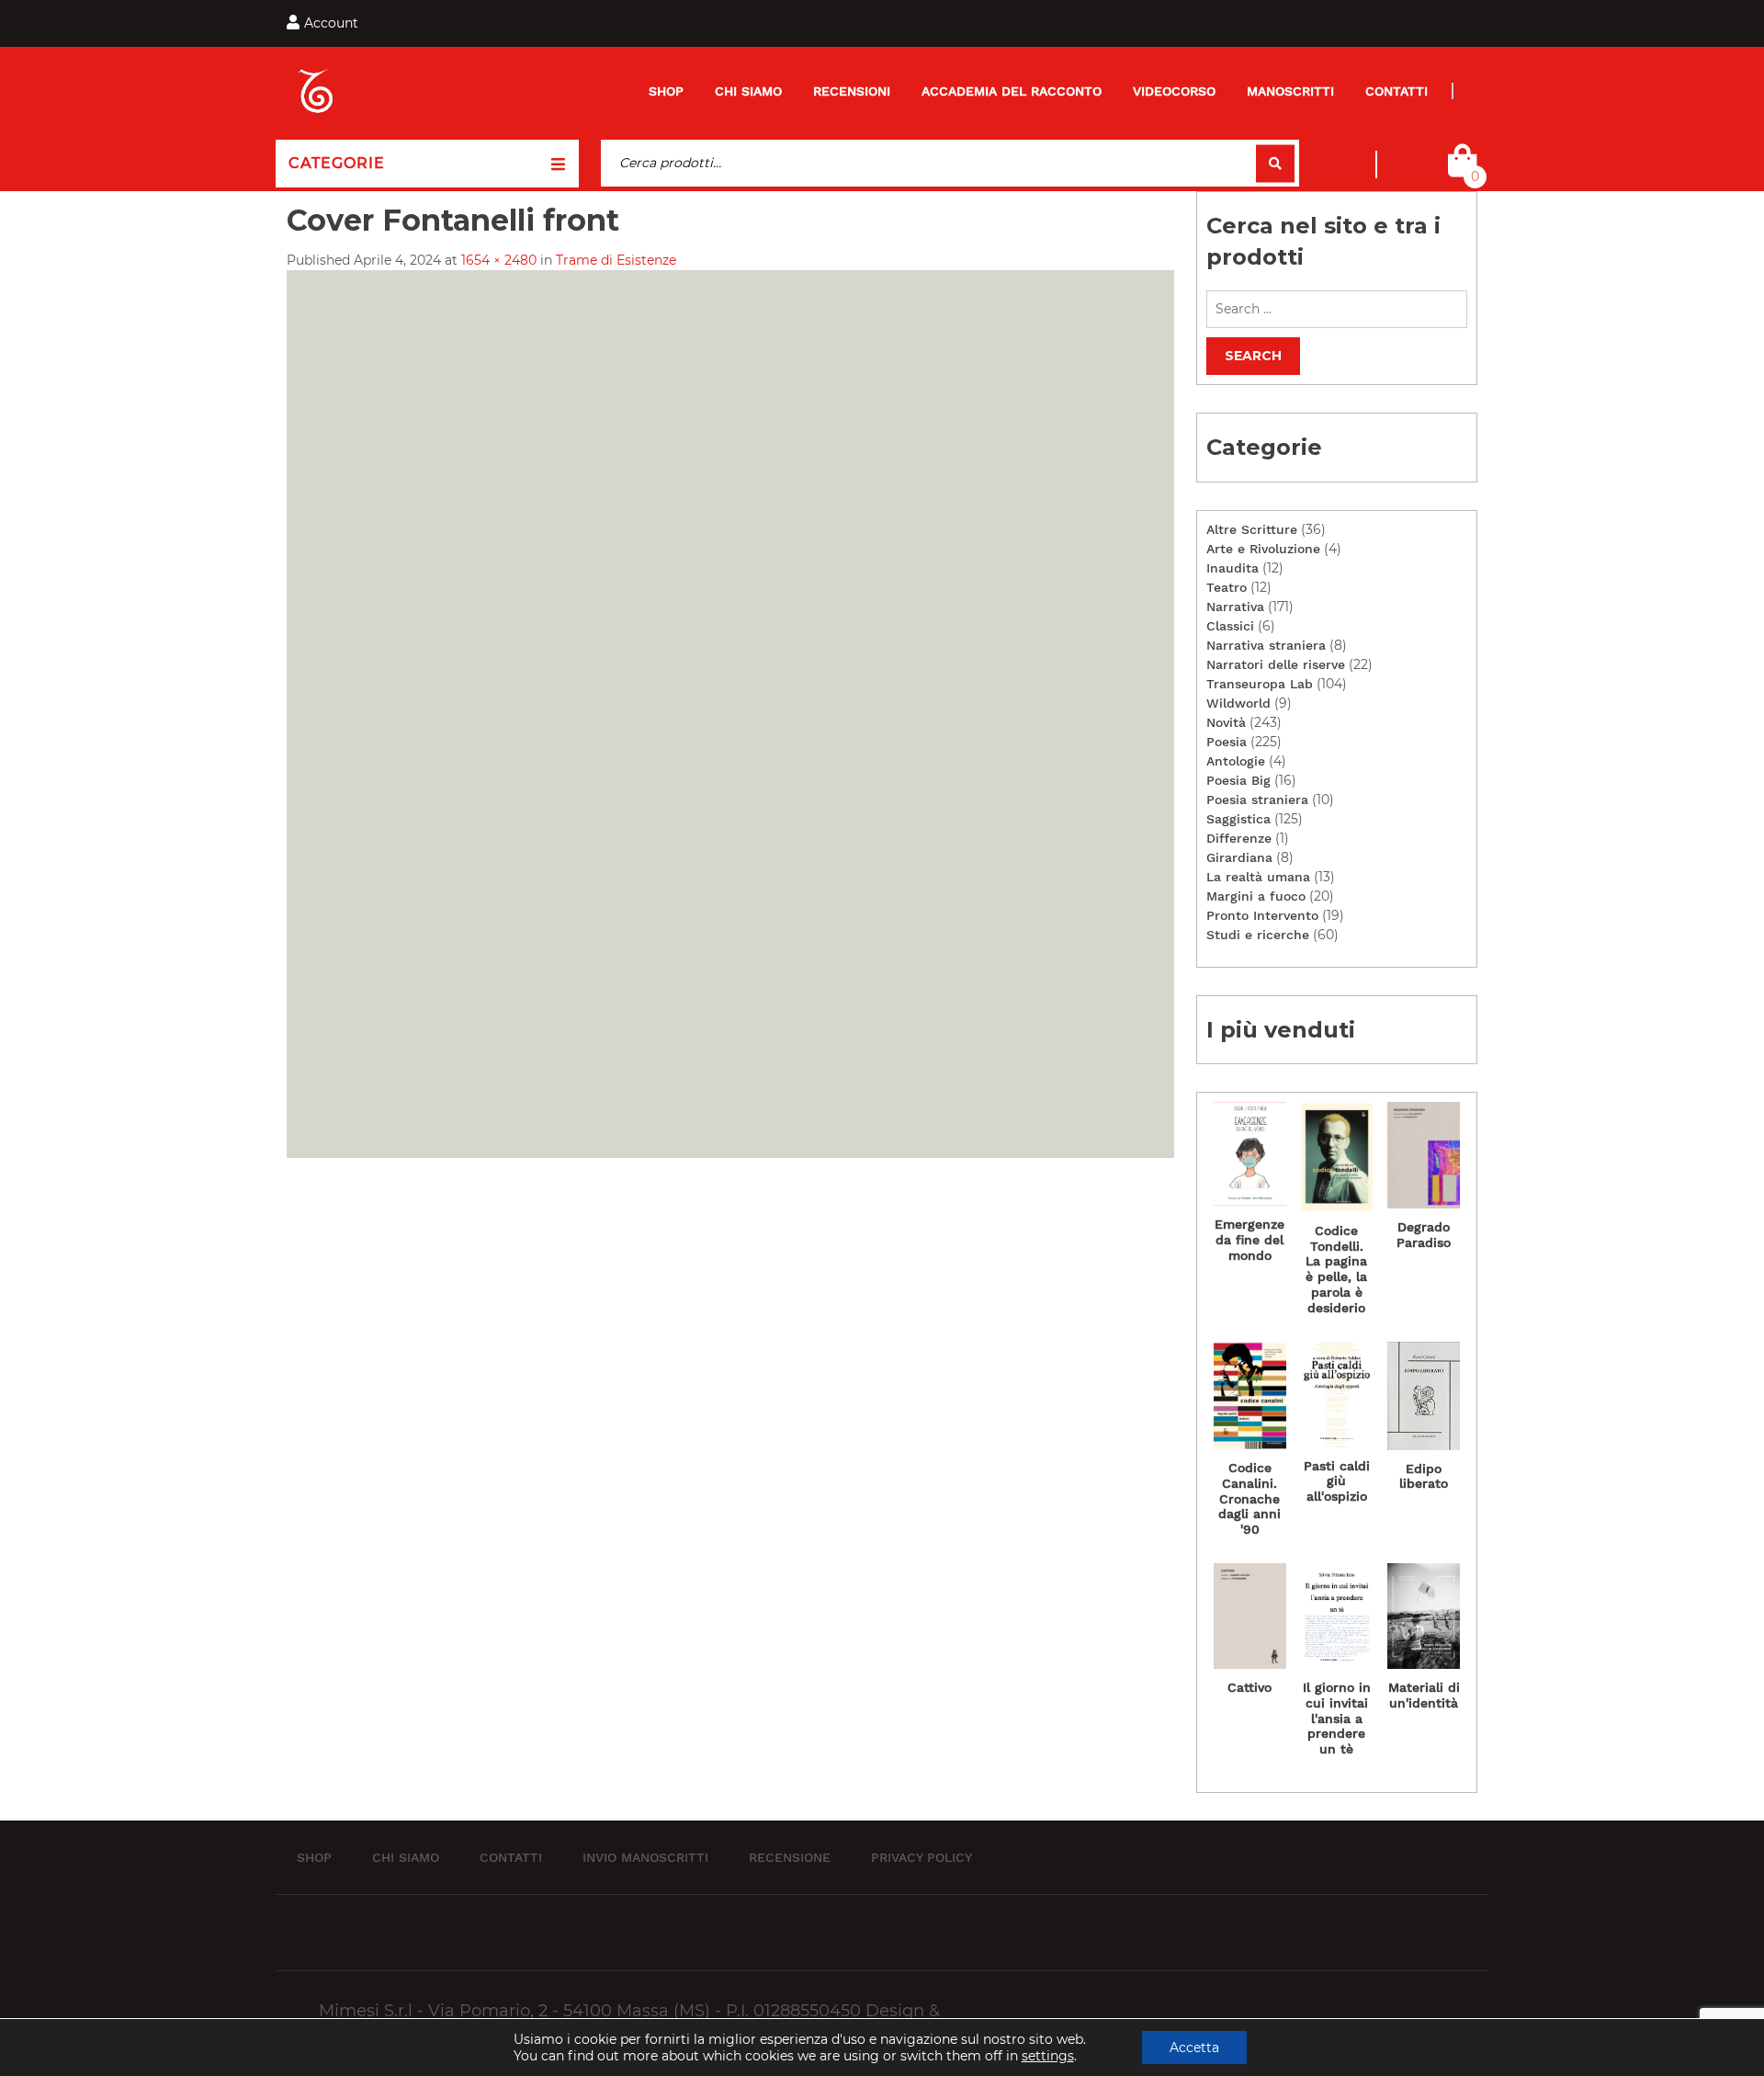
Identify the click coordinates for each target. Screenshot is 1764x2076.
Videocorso (1174, 91)
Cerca (1275, 163)
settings (1048, 2056)
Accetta (1194, 2048)
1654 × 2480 (499, 260)
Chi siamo (748, 91)
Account (331, 23)
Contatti (1396, 91)
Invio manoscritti (645, 1856)
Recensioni (852, 91)
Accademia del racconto (1012, 91)
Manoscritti (1290, 91)
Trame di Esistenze (616, 260)
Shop (666, 91)
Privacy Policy (922, 1856)
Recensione (790, 1856)
